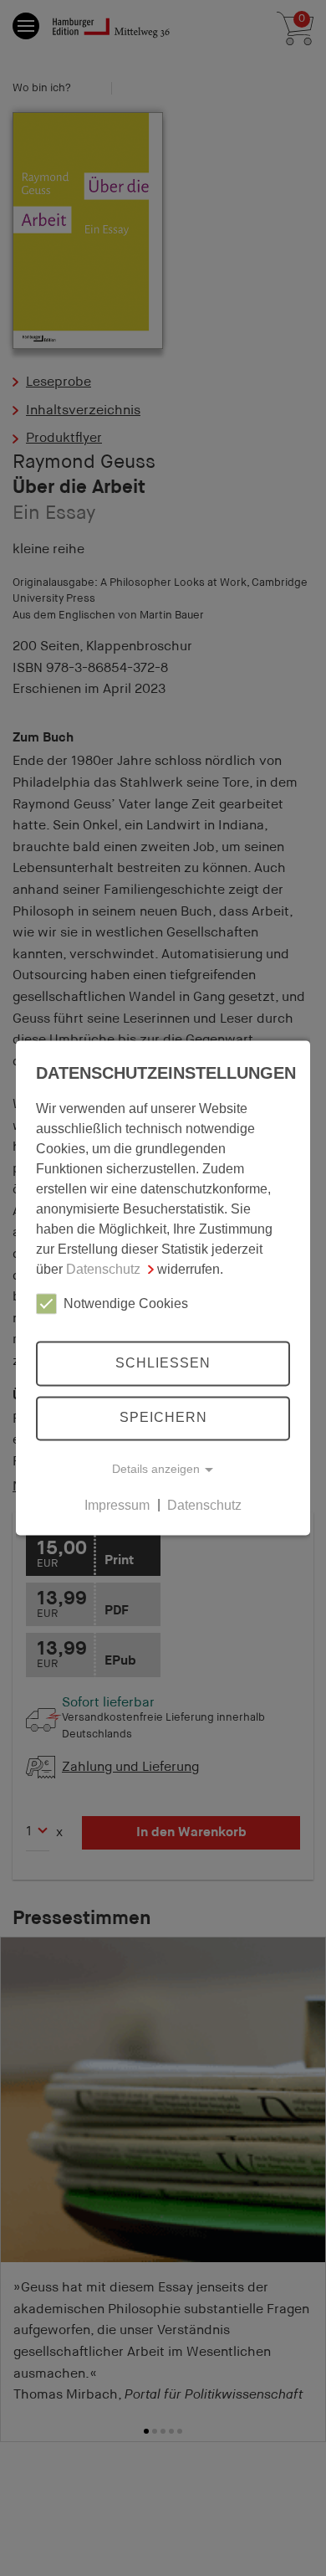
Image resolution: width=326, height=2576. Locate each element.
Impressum (117, 1505)
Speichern (163, 1418)
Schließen (163, 1363)
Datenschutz (103, 1269)
